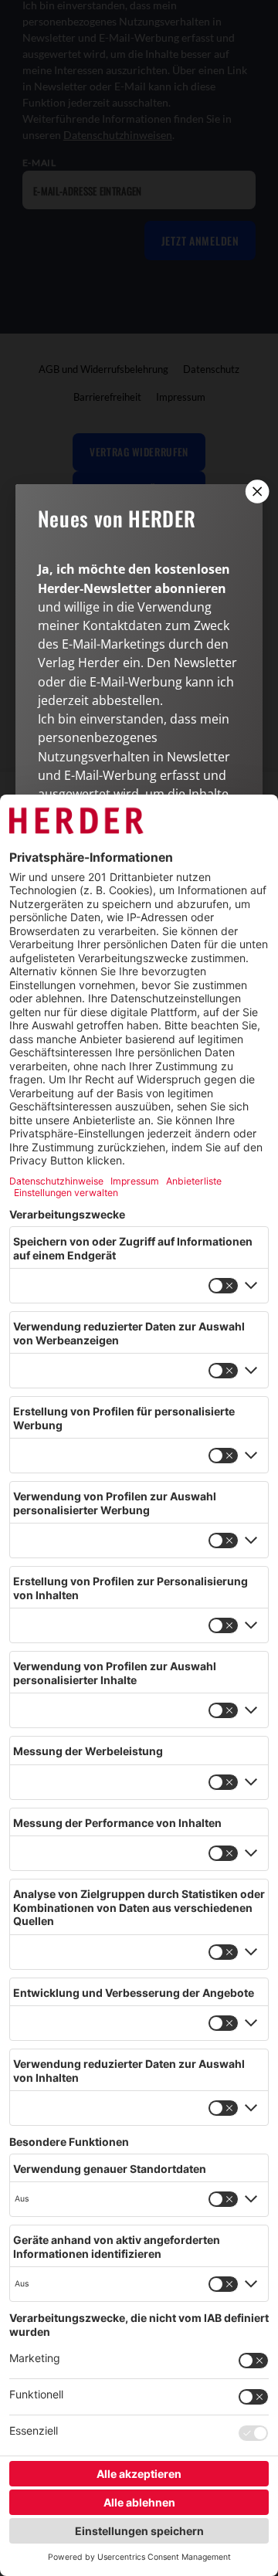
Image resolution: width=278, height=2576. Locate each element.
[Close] (256, 491)
